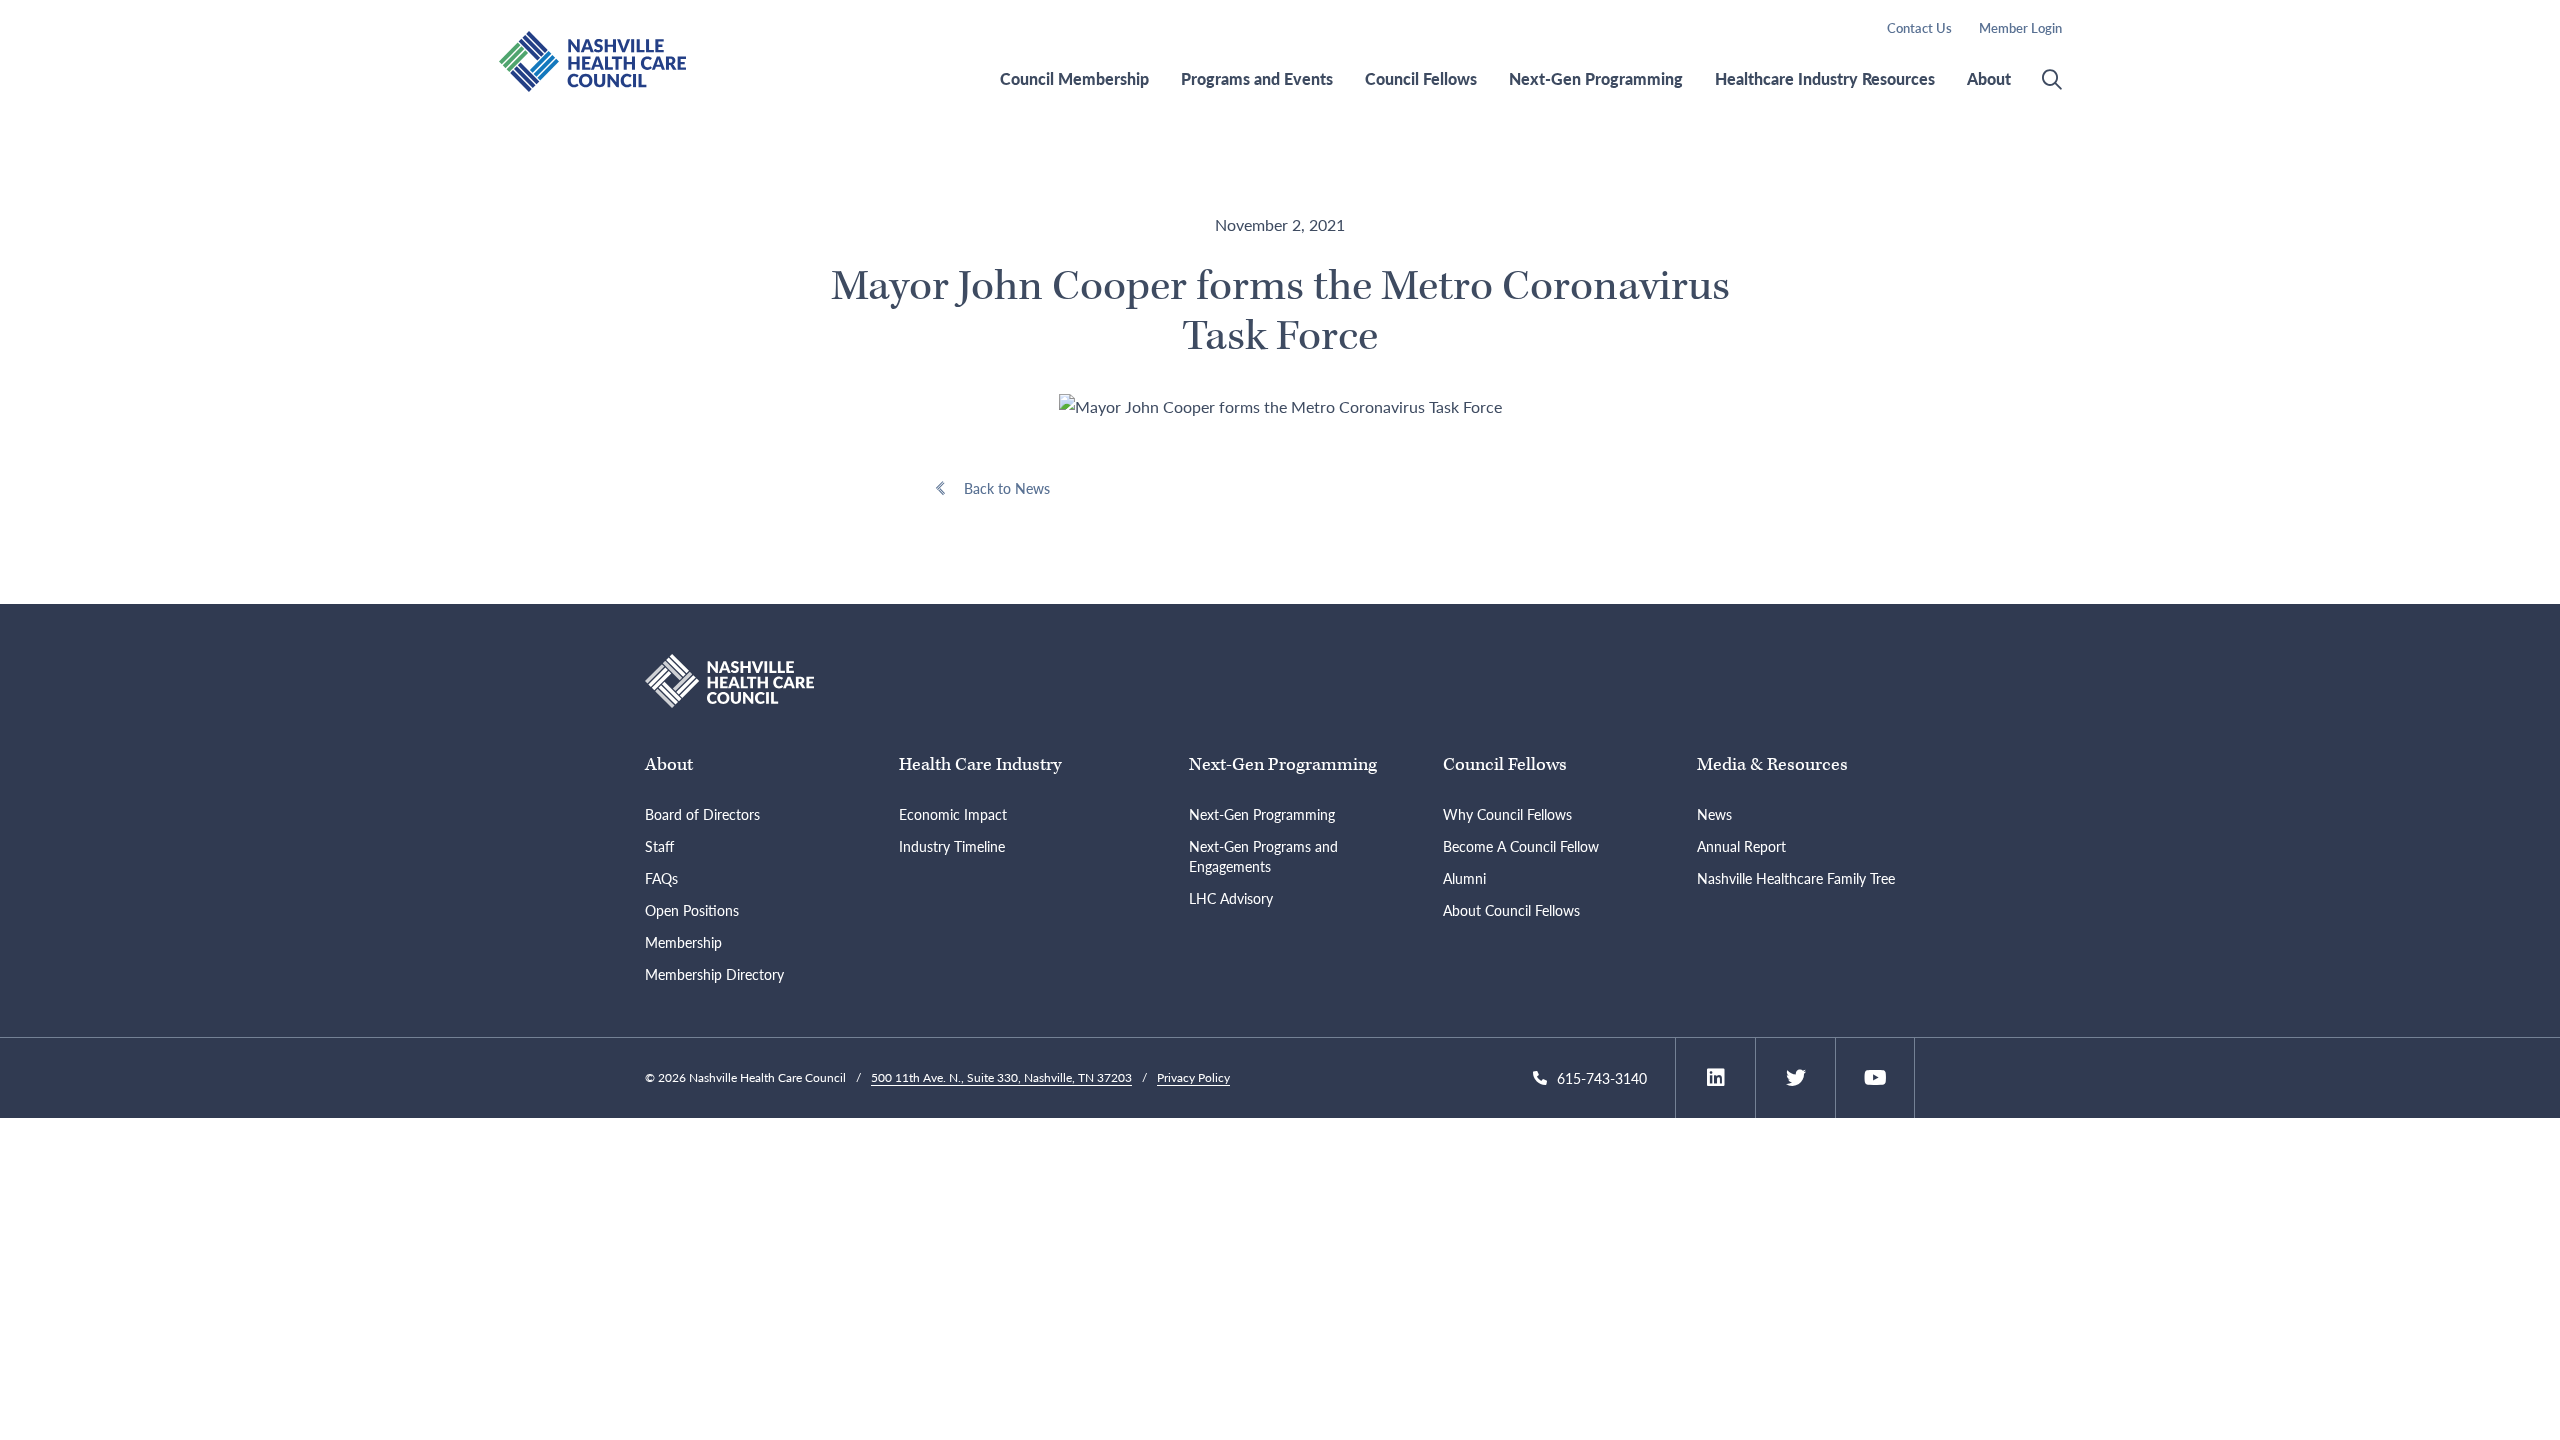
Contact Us (1919, 27)
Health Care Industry (980, 764)
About (1989, 79)
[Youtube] (1875, 1078)
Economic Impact (953, 814)
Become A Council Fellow (1521, 846)
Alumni (1464, 878)
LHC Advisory (1231, 898)
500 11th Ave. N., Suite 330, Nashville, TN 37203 (1001, 1077)
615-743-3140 (1602, 1078)
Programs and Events (1257, 79)
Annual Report (1741, 846)
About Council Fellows (1511, 910)
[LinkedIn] (1716, 1078)
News (1714, 814)
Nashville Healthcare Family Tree (1796, 878)
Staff (659, 846)
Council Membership (1074, 79)
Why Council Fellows (1507, 814)
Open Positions (692, 910)
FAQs (661, 878)
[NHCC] (729, 679)
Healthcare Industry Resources (1825, 79)
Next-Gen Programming (1596, 79)
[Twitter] (1796, 1078)
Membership (683, 942)
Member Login (2020, 27)
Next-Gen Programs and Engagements (1263, 856)
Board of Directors (702, 814)
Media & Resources (1772, 764)
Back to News (1007, 488)
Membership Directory (714, 974)
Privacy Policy (1193, 1077)
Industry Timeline (952, 846)
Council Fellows (1421, 79)
